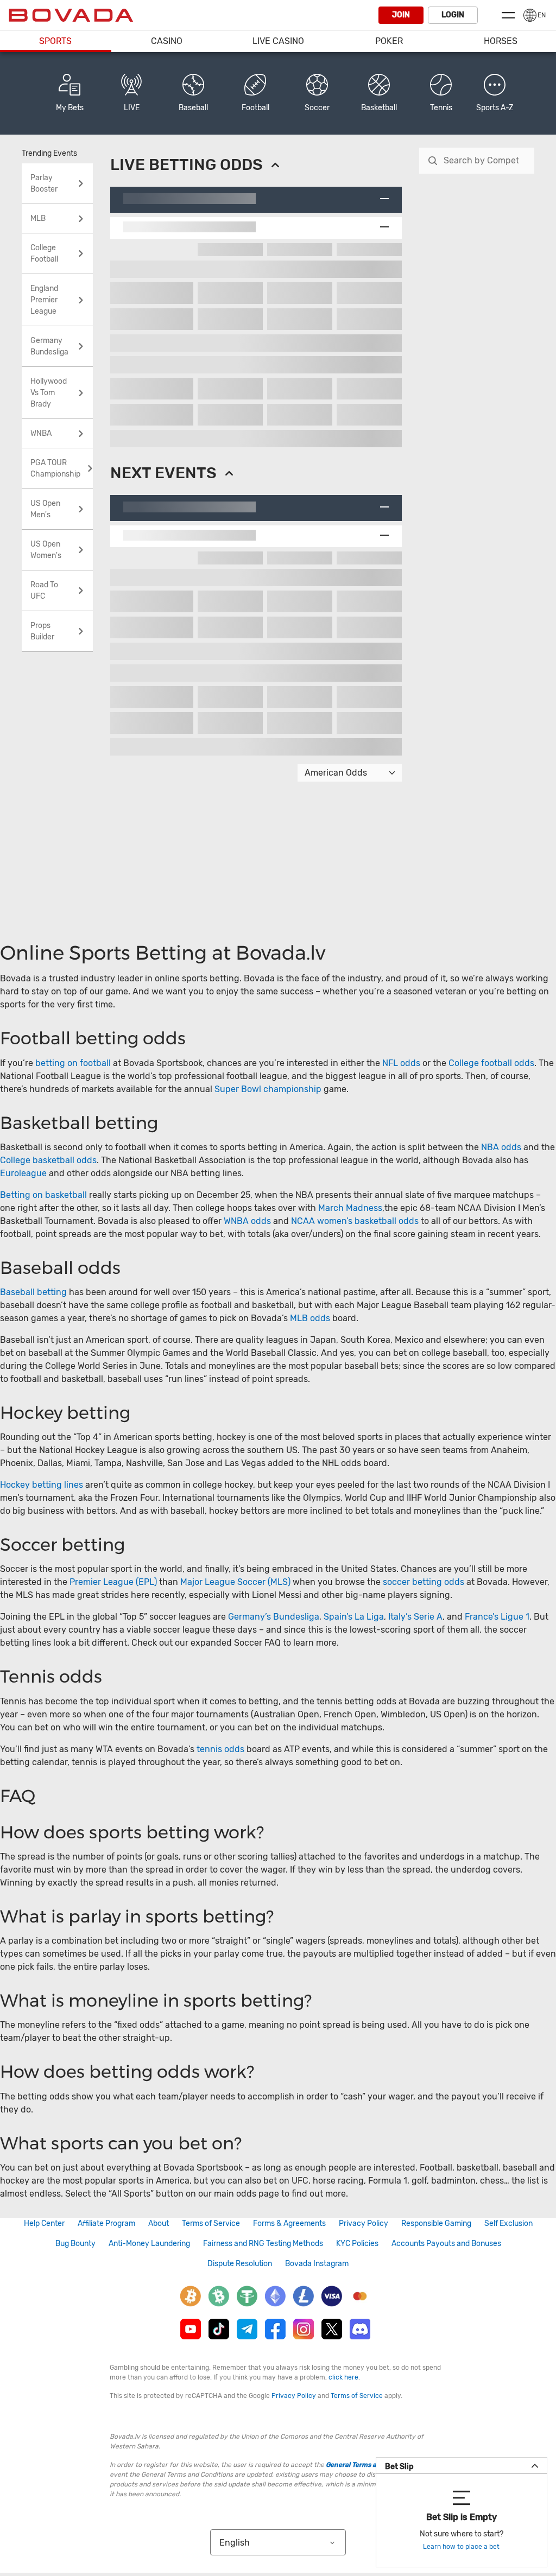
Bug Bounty (75, 2244)
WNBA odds (247, 1221)
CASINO (167, 41)
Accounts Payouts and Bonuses (446, 2244)
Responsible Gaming (436, 2223)
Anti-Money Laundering (149, 2244)
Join (401, 15)
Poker (389, 41)
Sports (55, 41)
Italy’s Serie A (415, 1617)
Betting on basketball (43, 1195)
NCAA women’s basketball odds (355, 1221)
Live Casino (278, 41)
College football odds (491, 1063)
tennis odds (220, 1749)
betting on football (73, 1063)
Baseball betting (33, 1292)
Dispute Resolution (240, 2264)
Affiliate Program (106, 2223)
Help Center (44, 2223)
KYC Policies (357, 2244)
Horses (501, 41)
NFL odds (401, 1063)
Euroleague (23, 1173)
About (159, 2223)
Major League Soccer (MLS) (235, 1582)
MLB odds (310, 1318)
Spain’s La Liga (354, 1617)
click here (343, 2377)
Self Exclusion (508, 2223)
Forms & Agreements (289, 2223)
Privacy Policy (364, 2223)
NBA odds (502, 1147)
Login (453, 15)
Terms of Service (211, 2223)
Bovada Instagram (317, 2264)
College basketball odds (48, 1160)
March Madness (350, 1208)
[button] (495, 93)
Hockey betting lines (42, 1485)
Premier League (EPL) (113, 1582)
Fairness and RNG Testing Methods (263, 2244)
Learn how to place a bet (461, 2547)
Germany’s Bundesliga (274, 1617)
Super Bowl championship (268, 1089)
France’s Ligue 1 (497, 1617)
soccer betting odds (424, 1582)
